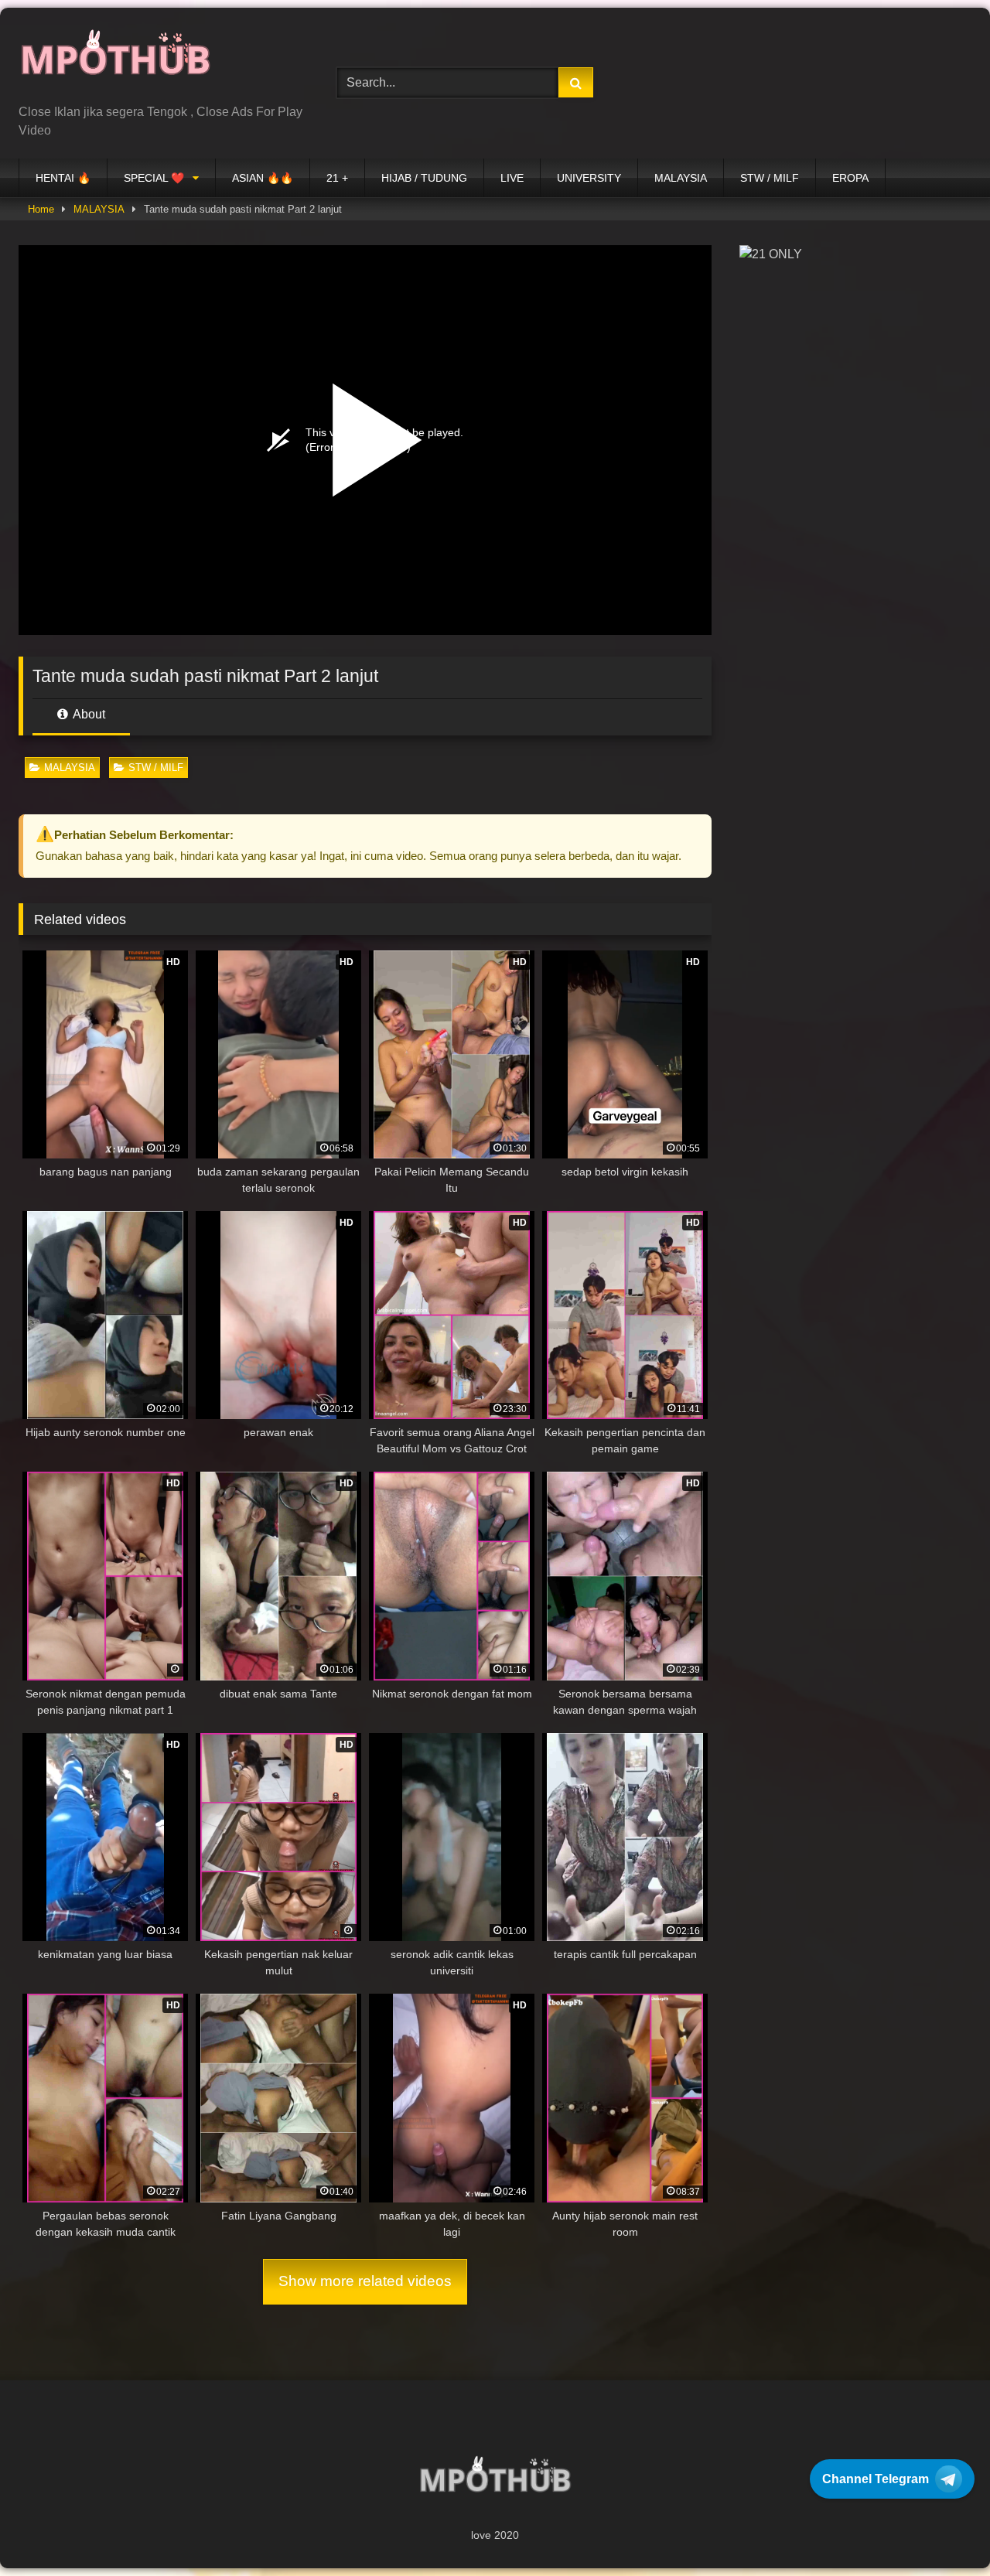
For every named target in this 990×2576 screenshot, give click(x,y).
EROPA (850, 178)
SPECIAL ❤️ (154, 178)
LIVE (512, 178)
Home (41, 209)
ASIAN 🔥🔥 (263, 178)
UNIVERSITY (589, 178)
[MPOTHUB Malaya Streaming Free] (115, 61)
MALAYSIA (681, 178)
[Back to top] (942, 2530)
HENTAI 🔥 (63, 178)
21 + (337, 178)
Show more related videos (365, 2281)
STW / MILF (770, 178)
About (88, 714)
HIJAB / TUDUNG (424, 178)
